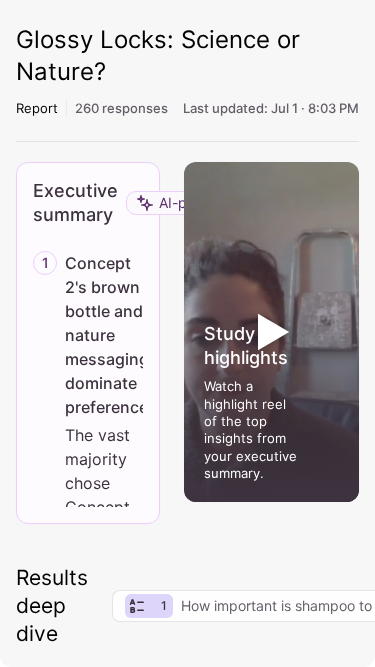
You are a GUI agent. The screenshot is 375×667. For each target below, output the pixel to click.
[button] (272, 332)
